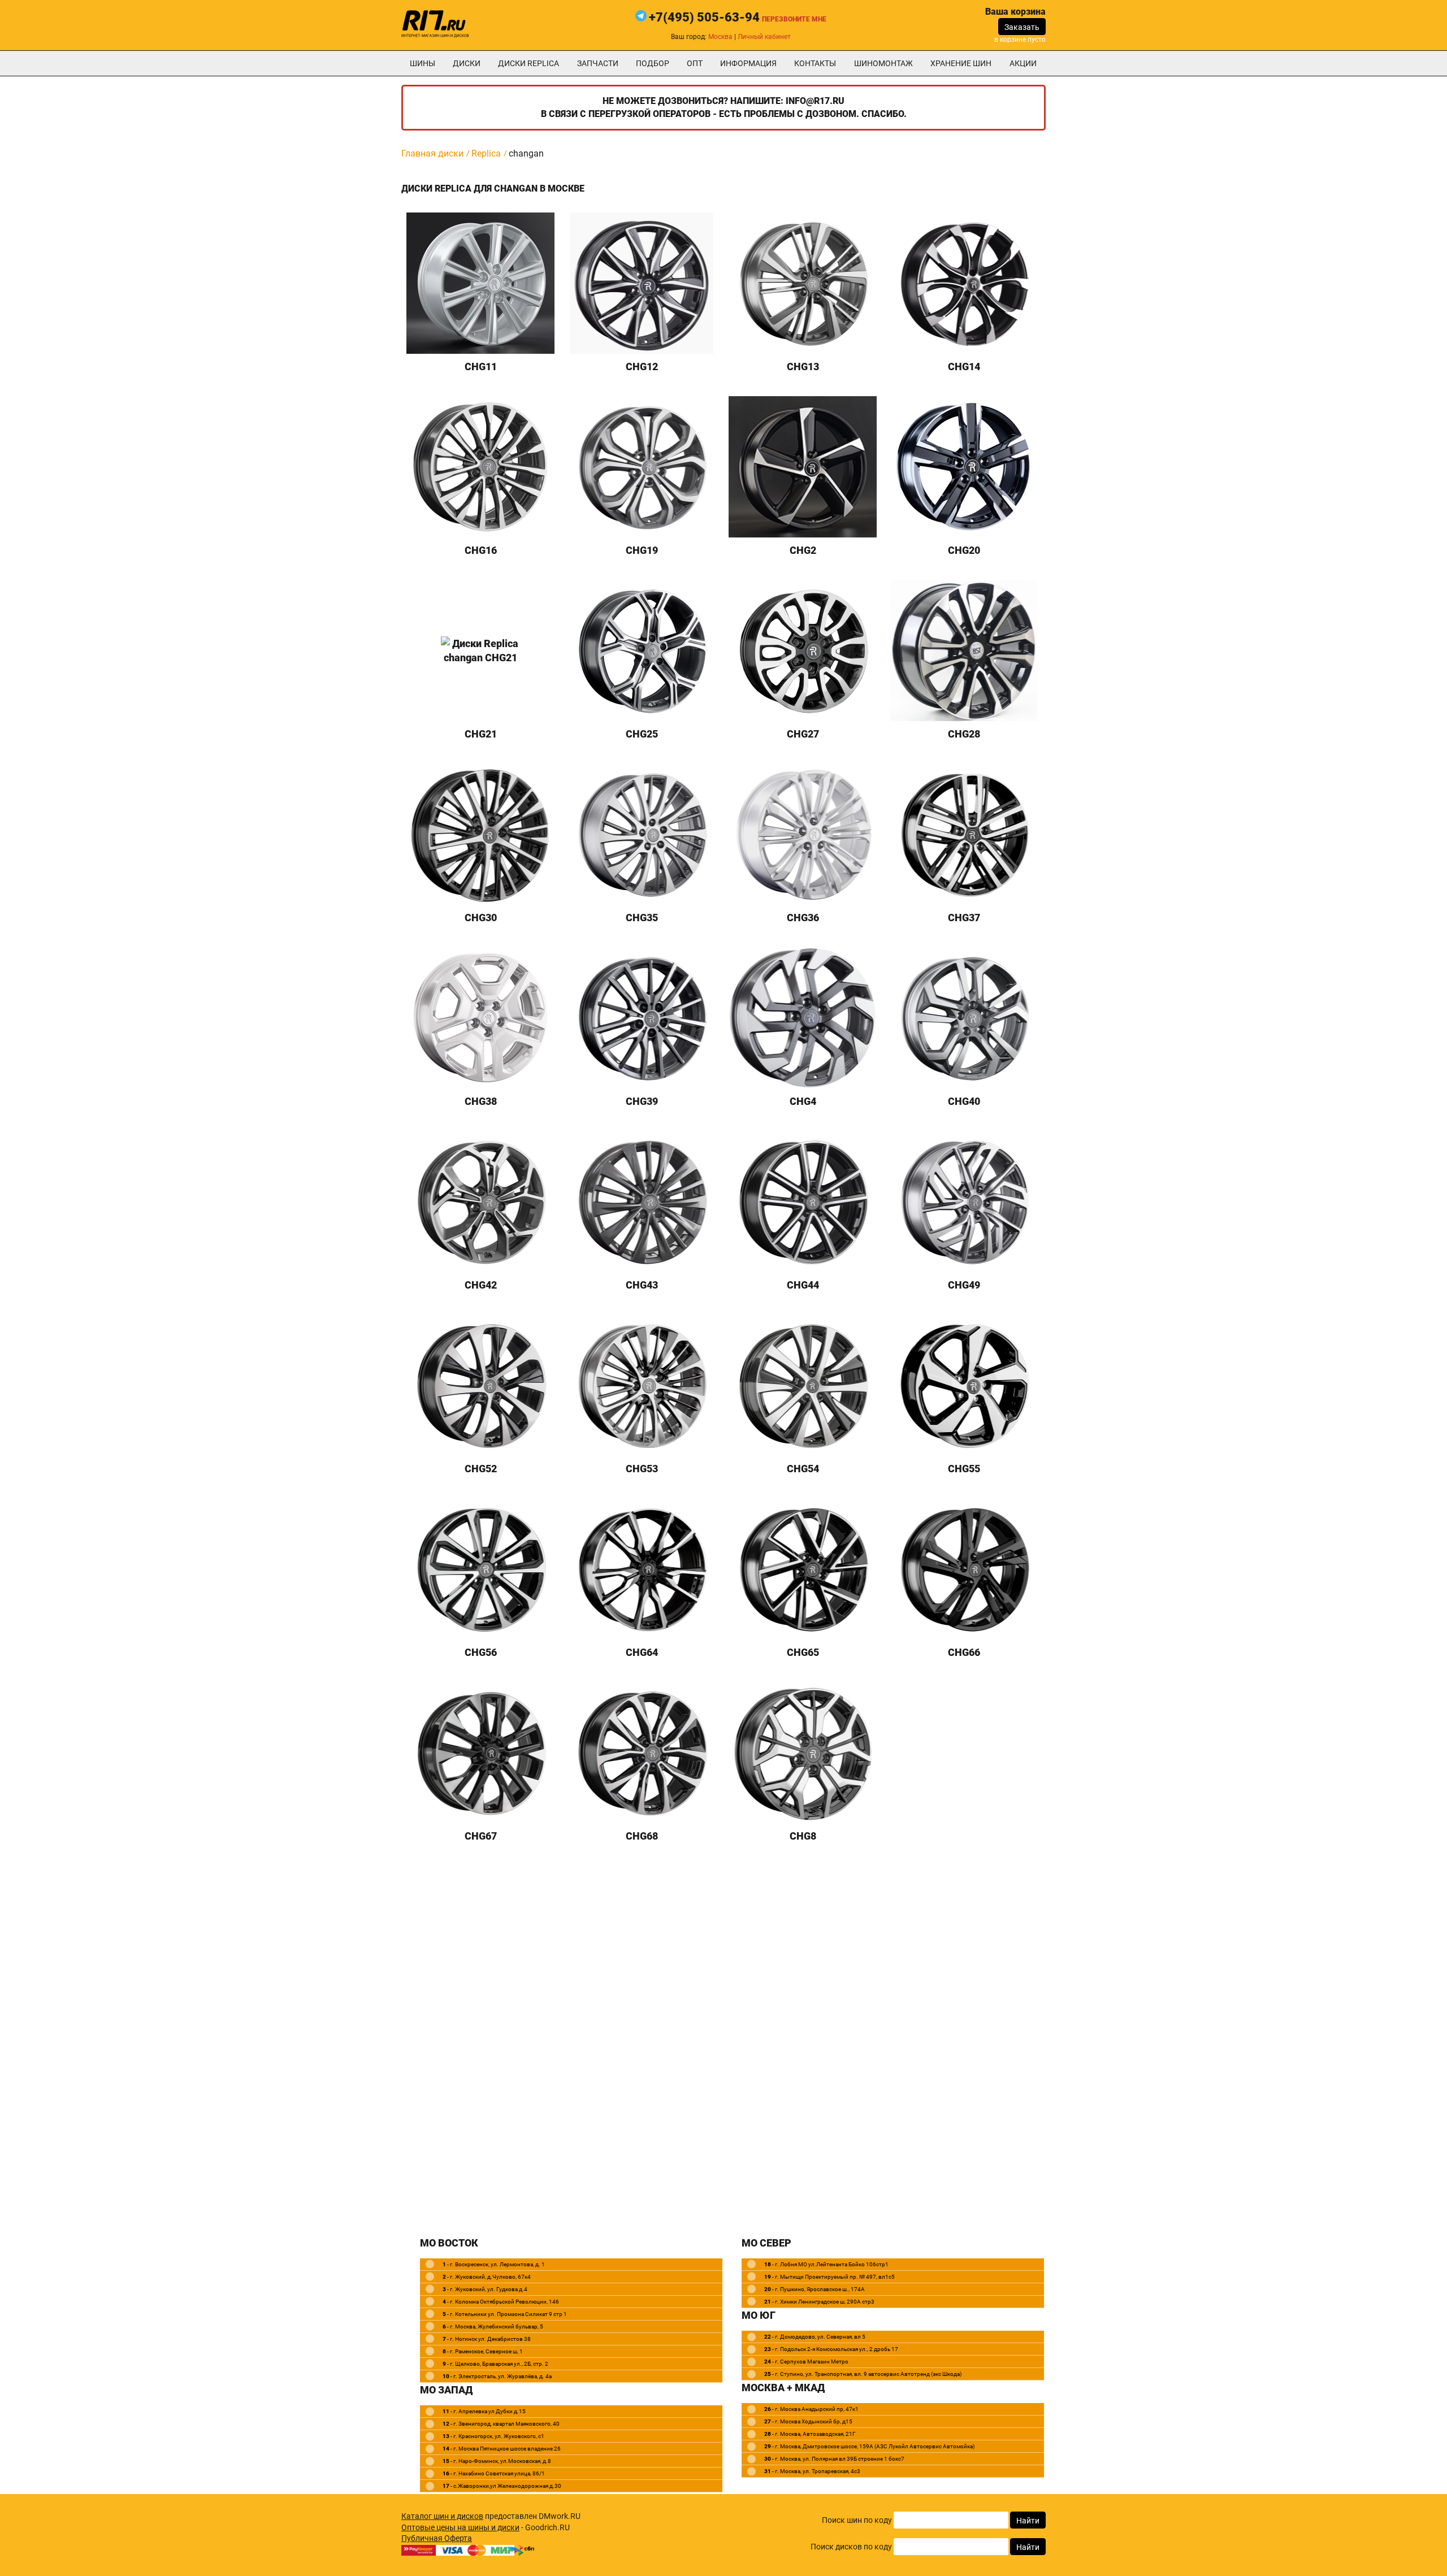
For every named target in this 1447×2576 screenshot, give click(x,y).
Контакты (815, 63)
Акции (1023, 63)
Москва (720, 37)
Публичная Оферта (437, 2538)
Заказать (1022, 27)
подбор (653, 63)
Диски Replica (528, 63)
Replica (486, 153)
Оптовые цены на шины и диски (460, 2527)
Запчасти (598, 63)
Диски (467, 63)
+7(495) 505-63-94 (704, 17)
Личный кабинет (764, 37)
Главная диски (432, 153)
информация (748, 63)
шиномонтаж (883, 63)
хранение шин (961, 63)
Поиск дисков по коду (851, 2547)
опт (695, 63)
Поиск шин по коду (857, 2520)
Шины (423, 63)
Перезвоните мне (794, 19)
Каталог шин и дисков (442, 2516)
